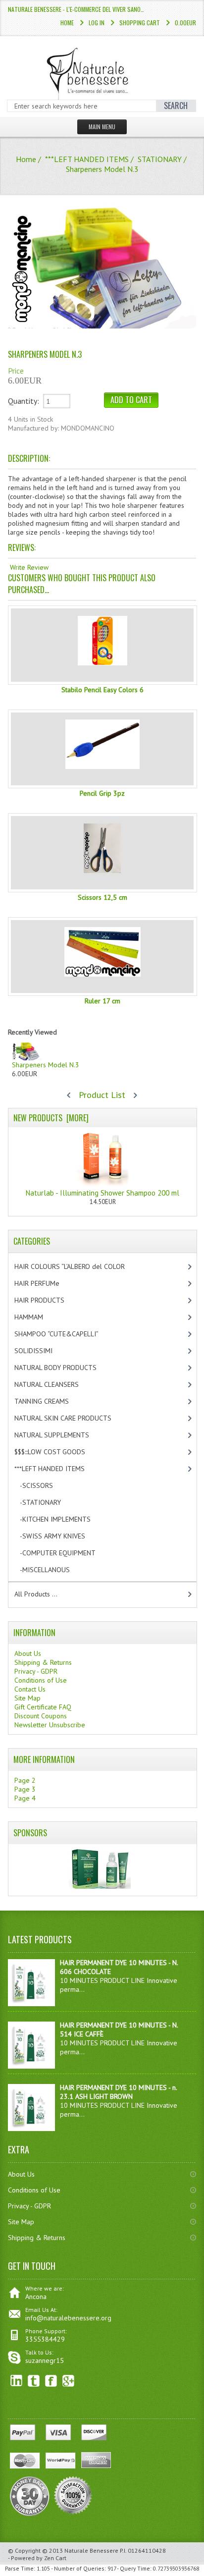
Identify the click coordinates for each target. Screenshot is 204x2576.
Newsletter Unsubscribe (50, 1725)
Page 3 (25, 1789)
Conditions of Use (41, 1680)
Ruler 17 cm (102, 1001)
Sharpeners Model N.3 (46, 1065)
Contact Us (30, 1689)
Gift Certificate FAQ (43, 1707)
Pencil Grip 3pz (102, 793)
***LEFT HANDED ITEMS (87, 159)
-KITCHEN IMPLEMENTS (61, 1519)
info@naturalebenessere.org (68, 2318)
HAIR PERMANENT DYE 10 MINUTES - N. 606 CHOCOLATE (119, 1967)
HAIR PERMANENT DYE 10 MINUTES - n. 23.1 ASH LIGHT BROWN (118, 2092)
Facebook (51, 2381)
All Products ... (36, 1594)
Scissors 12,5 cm (102, 897)
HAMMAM (37, 1317)
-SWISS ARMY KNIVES (58, 1536)
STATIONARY (160, 159)
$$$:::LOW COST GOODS (58, 1452)
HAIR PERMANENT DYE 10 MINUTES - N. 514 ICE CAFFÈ (119, 2029)
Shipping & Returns (43, 1662)
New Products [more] (51, 1118)
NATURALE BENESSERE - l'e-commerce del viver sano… (76, 9)
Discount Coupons (41, 1716)
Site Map (27, 1698)
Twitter (34, 2381)
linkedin (17, 2381)
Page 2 (25, 1780)
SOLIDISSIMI (42, 1351)
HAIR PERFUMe (45, 1283)
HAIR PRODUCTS (50, 1300)
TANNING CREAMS (50, 1401)
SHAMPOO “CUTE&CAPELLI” (67, 1334)
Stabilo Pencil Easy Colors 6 (102, 690)
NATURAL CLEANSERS (55, 1384)
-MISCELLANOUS (51, 1570)
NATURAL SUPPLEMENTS (60, 1435)
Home (67, 23)
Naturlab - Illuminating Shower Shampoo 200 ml (102, 1193)
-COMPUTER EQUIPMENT (63, 1553)
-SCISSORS (42, 1485)
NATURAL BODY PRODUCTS (66, 1368)
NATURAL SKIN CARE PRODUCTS (71, 1418)
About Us (28, 1653)
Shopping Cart (140, 23)
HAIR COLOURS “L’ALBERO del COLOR (80, 1266)
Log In (97, 23)
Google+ (69, 2381)
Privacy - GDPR (36, 1671)
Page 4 (25, 1798)
